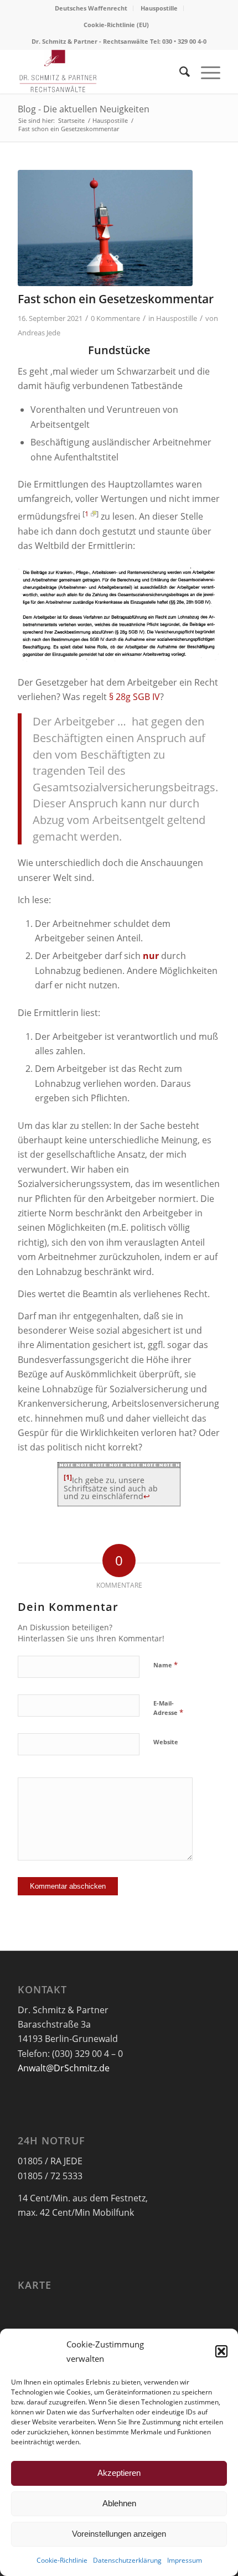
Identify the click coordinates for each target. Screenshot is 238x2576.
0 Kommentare (115, 318)
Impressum (185, 2560)
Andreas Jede (39, 333)
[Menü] (205, 71)
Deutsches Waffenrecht (91, 8)
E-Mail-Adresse (168, 1708)
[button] (221, 2351)
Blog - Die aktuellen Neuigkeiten (84, 109)
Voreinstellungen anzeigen (119, 2534)
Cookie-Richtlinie (62, 2560)
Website (166, 1742)
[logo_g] (99, 71)
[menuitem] (91, 8)
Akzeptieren (119, 2473)
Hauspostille (159, 8)
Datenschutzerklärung (127, 2560)
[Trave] (105, 228)
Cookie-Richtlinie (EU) (116, 25)
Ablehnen (119, 2503)
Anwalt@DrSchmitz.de (64, 2068)
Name (165, 1665)
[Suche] (179, 71)
